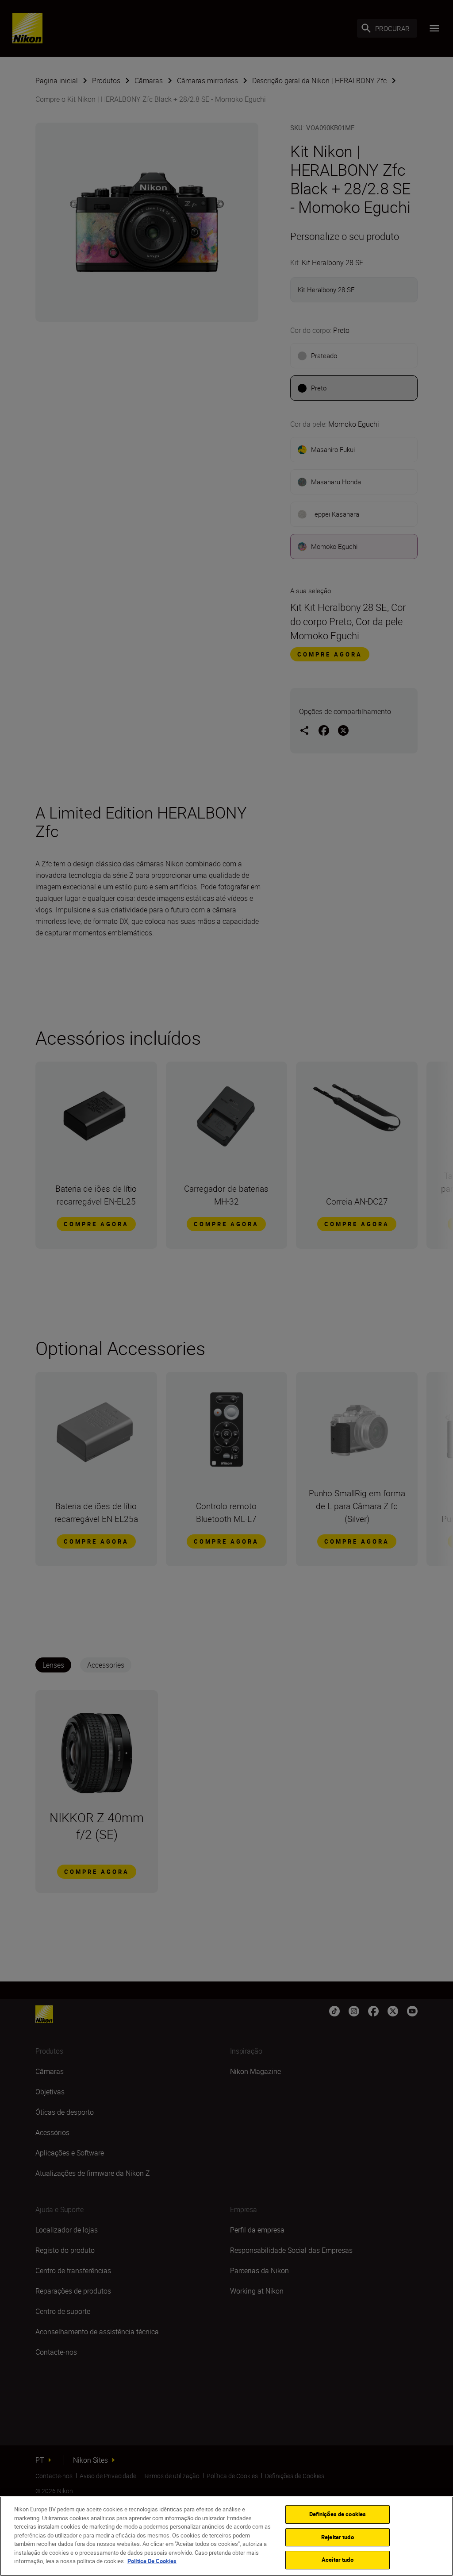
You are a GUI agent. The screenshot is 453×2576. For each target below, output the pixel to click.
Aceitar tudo (338, 2560)
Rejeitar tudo (338, 2537)
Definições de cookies (338, 2514)
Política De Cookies (152, 2561)
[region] (226, 2536)
